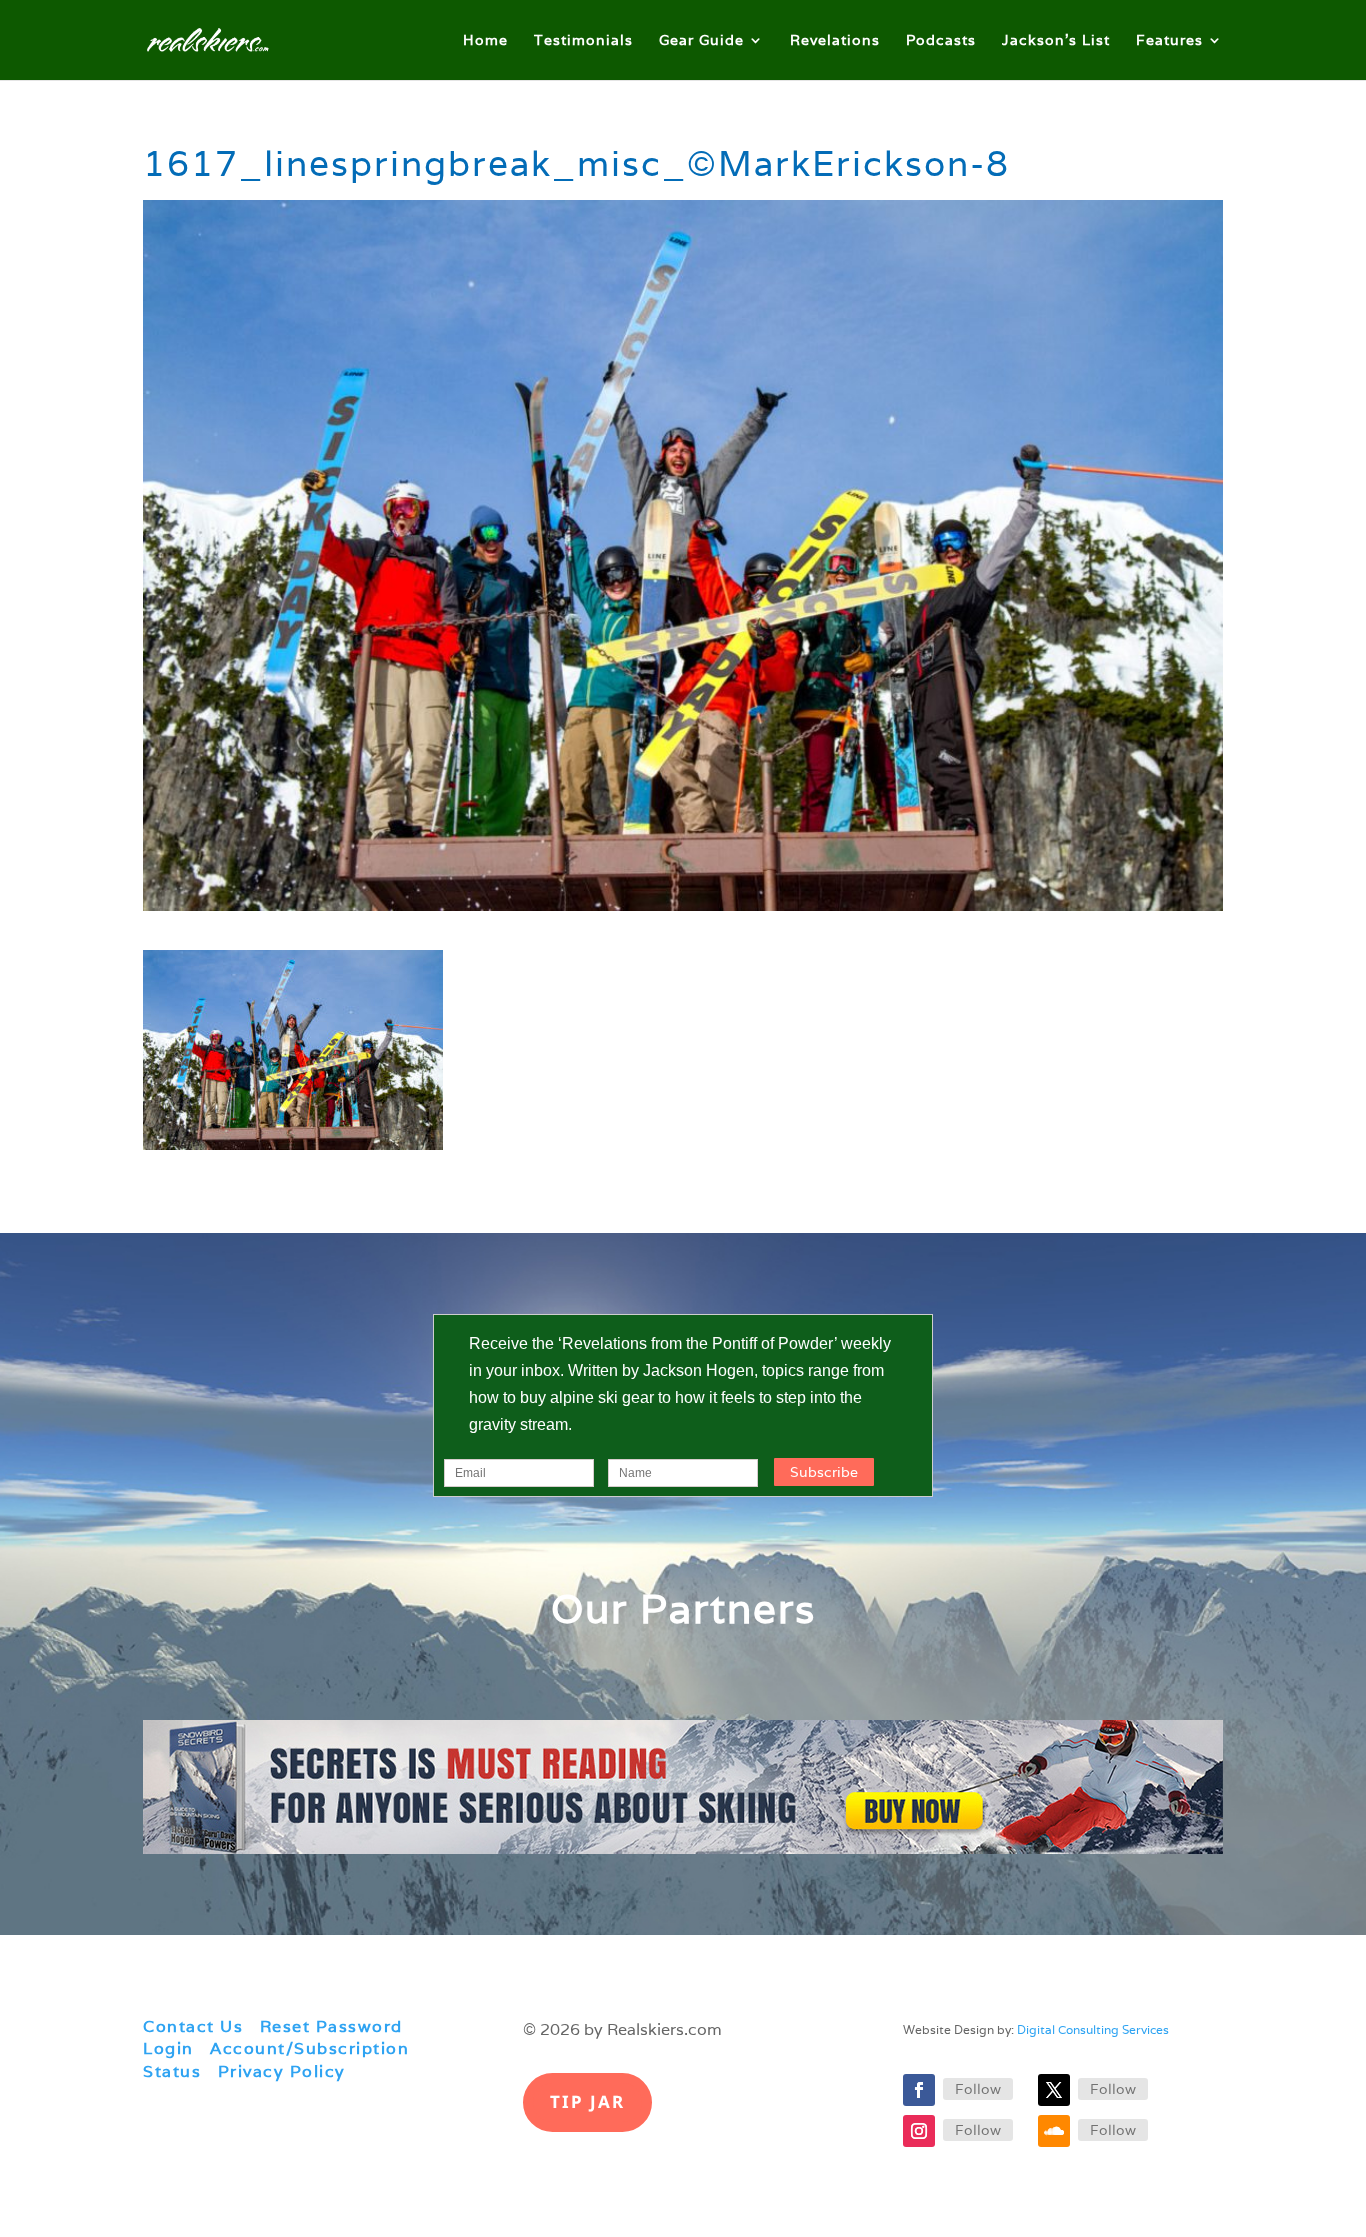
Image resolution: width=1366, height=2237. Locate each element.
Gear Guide (701, 41)
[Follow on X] (1054, 2090)
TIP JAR (587, 2101)
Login (168, 2048)
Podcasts (941, 41)
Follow (978, 2089)
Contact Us (193, 2026)
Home (485, 41)
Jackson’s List (1056, 41)
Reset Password (331, 2026)
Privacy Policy (282, 2071)
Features (1169, 41)
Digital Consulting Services (1093, 2029)
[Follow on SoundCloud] (1054, 2131)
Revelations (835, 41)
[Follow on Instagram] (919, 2131)
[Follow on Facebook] (919, 2090)
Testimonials (583, 41)
